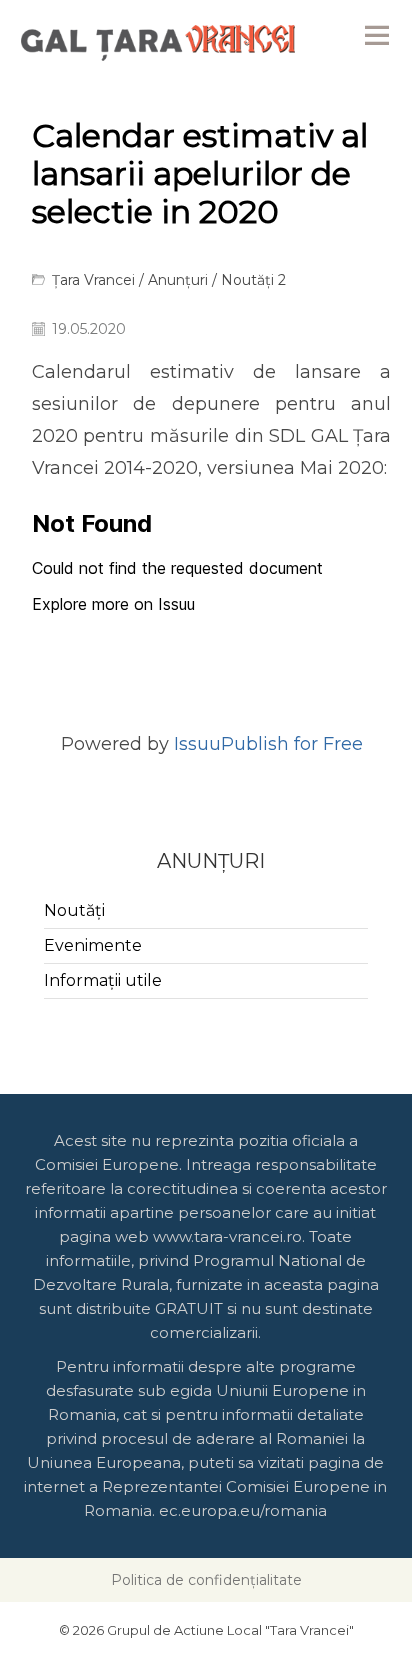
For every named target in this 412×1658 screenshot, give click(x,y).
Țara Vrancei (93, 280)
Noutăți (74, 910)
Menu (377, 35)
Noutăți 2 (253, 280)
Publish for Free (292, 744)
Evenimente (93, 945)
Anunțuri (178, 280)
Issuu (197, 744)
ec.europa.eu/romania (243, 1510)
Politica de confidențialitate (206, 1580)
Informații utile (103, 980)
